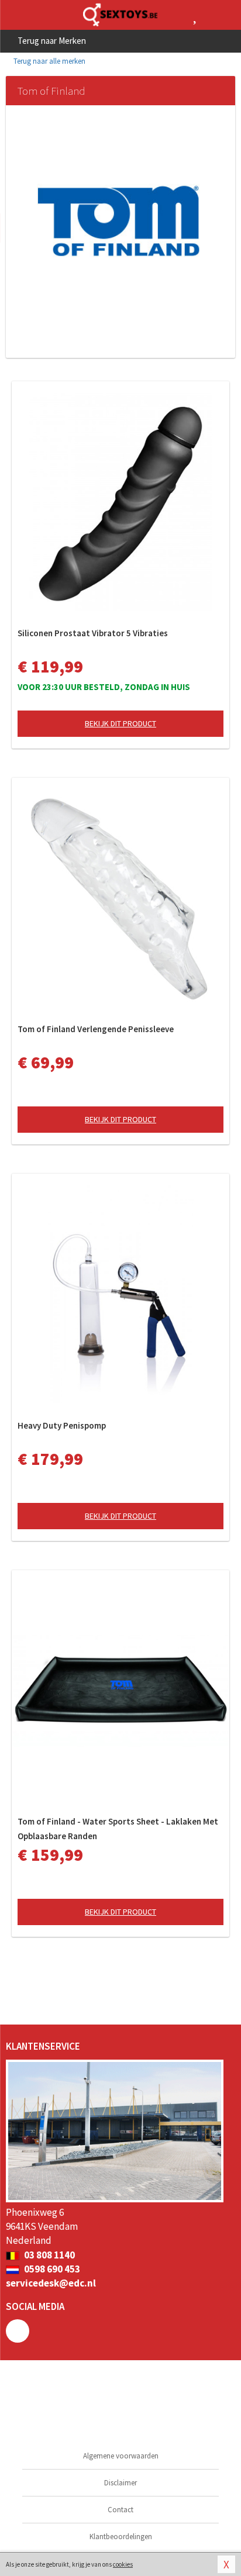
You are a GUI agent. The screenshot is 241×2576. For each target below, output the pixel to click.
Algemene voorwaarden (121, 2456)
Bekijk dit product (120, 723)
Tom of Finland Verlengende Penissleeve (96, 1029)
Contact (120, 2510)
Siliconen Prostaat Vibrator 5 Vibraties (93, 633)
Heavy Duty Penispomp (62, 1425)
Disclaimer (120, 2483)
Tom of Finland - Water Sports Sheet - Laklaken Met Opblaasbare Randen (118, 1829)
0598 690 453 (51, 2269)
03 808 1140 (49, 2255)
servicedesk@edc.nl (51, 2283)
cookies (123, 2564)
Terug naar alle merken (49, 61)
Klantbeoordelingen (121, 2537)
